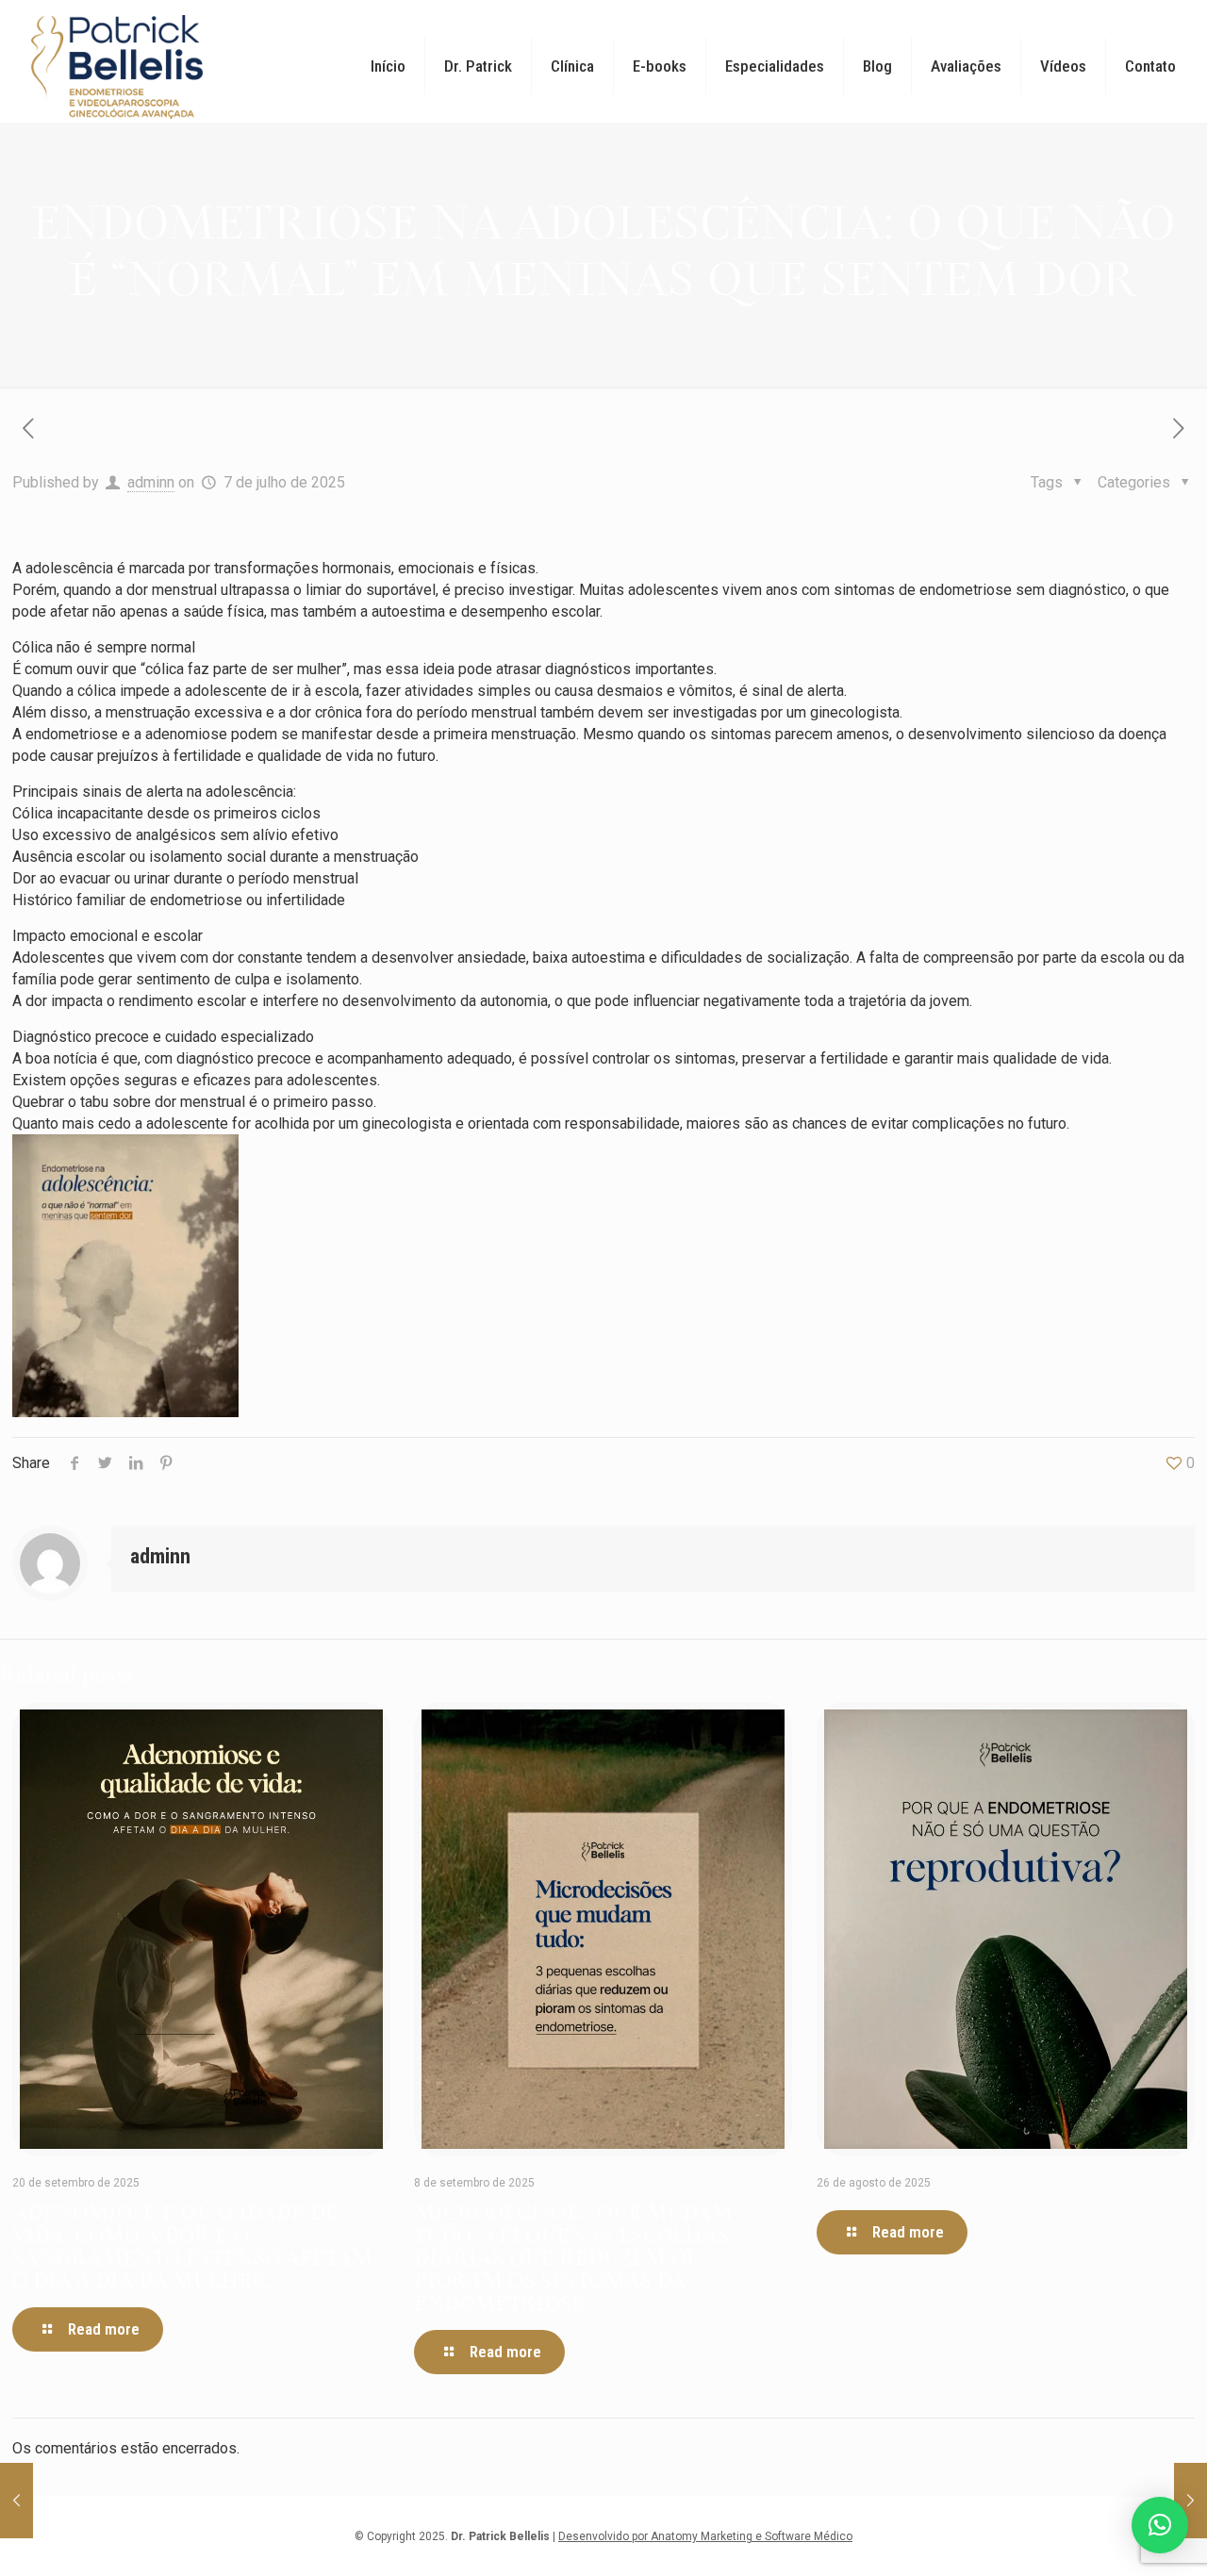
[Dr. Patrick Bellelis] (117, 66)
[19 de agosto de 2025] (1190, 2501)
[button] (1160, 2525)
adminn (151, 482)
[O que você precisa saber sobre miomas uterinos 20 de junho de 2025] (17, 2501)
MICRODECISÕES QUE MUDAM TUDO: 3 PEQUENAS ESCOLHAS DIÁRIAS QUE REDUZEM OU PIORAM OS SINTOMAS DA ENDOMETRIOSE (573, 2259)
